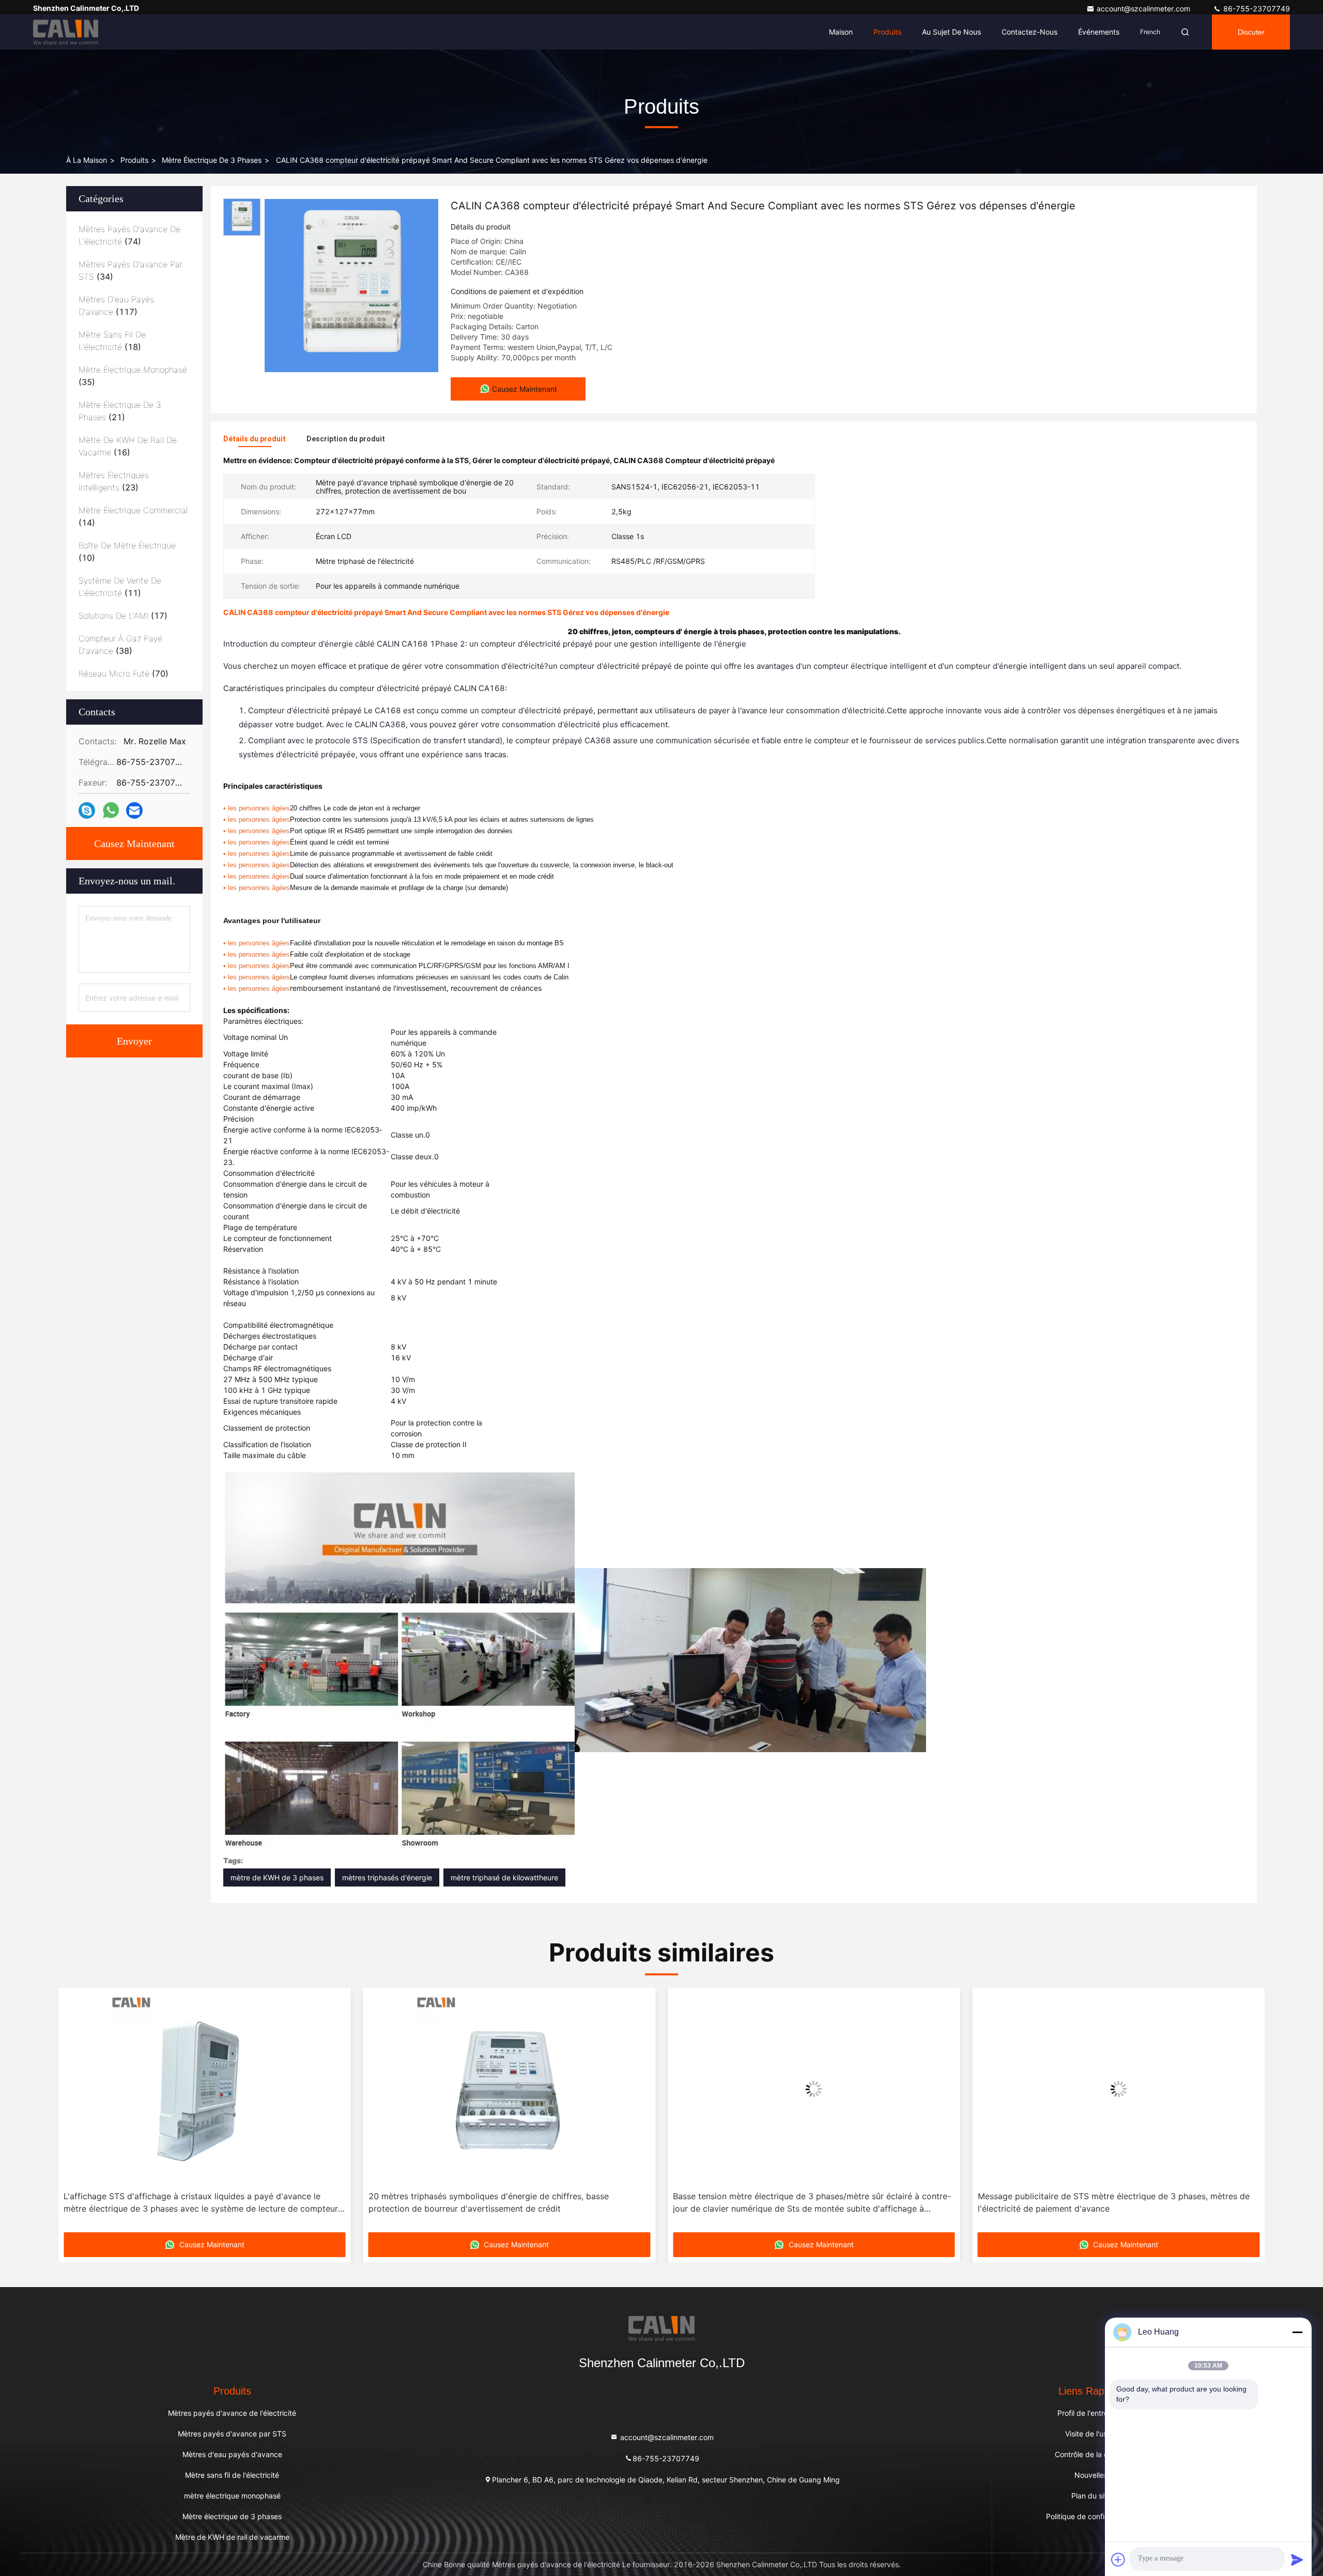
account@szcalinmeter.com (1144, 9)
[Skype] (87, 811)
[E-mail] (134, 811)
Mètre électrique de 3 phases (212, 160)
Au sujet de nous (951, 32)
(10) (127, 551)
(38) (120, 645)
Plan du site (1091, 2496)
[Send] (1297, 2559)
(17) (123, 616)
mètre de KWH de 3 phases (277, 1877)
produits (134, 160)
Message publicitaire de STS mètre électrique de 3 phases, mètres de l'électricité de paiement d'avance (809, 2202)
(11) (120, 587)
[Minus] (1297, 2332)
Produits (887, 32)
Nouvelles (1091, 2475)
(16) (128, 446)
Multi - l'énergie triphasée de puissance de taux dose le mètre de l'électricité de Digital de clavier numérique (1105, 2202)
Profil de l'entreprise (1091, 2413)
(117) (116, 305)
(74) (129, 235)
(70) (124, 673)
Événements (1099, 32)
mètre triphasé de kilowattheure (504, 1877)
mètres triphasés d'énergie (387, 1877)
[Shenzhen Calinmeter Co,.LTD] (66, 32)
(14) (133, 516)
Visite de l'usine (1091, 2434)
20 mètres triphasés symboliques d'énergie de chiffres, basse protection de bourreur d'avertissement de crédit (184, 2202)
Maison (841, 32)
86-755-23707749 (1256, 9)
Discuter (1251, 32)
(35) (133, 376)
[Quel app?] (111, 810)
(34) (130, 270)
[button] (77, 2113)
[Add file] (1118, 2559)
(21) (120, 411)
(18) (112, 341)
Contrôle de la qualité (1091, 2454)
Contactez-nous (1029, 32)
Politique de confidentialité (1091, 2516)
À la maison (87, 160)
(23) (114, 481)
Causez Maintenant (134, 844)
